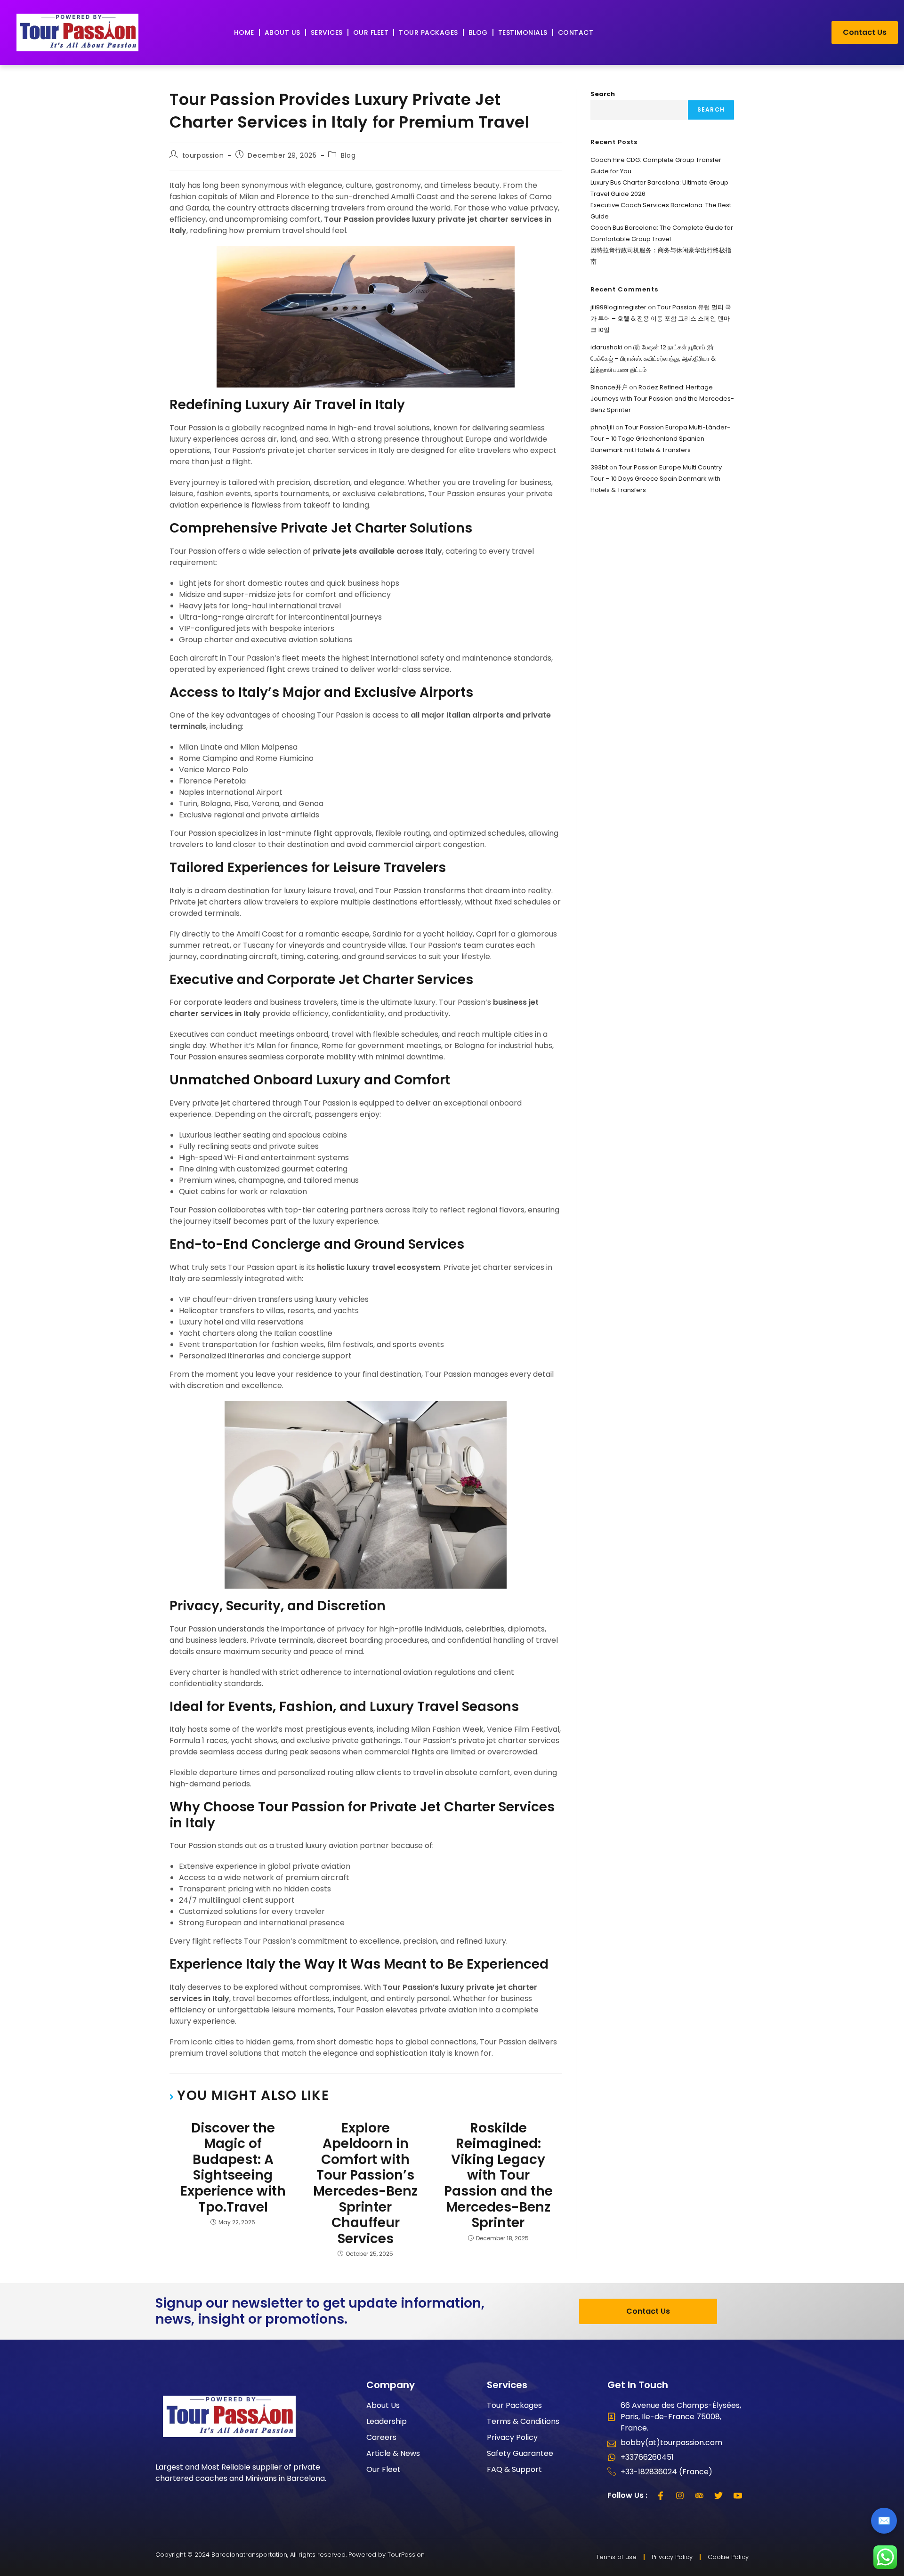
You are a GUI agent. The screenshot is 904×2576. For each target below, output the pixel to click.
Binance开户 (609, 387)
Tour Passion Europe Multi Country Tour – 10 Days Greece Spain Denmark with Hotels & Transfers (656, 479)
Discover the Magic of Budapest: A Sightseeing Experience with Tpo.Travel (233, 2168)
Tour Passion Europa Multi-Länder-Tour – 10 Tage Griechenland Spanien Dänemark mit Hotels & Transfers (660, 439)
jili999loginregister (618, 307)
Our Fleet (371, 32)
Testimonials (523, 32)
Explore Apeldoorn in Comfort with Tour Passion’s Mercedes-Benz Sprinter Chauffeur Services (365, 2184)
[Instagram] (680, 2495)
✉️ (884, 2521)
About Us (282, 32)
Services (327, 32)
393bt (599, 467)
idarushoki (606, 347)
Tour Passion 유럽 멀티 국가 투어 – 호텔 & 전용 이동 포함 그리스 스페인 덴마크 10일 (661, 319)
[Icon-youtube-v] (738, 2495)
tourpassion (203, 155)
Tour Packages (428, 32)
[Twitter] (718, 2495)
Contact (576, 32)
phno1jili (602, 427)
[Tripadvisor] (699, 2495)
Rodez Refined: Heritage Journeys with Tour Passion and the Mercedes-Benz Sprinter (662, 399)
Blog (478, 32)
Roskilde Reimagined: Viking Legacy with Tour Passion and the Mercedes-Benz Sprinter (498, 2176)
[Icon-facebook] (661, 2495)
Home (244, 32)
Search (603, 94)
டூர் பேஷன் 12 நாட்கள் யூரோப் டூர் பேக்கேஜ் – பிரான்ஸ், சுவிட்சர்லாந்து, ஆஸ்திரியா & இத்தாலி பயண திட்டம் (653, 359)
